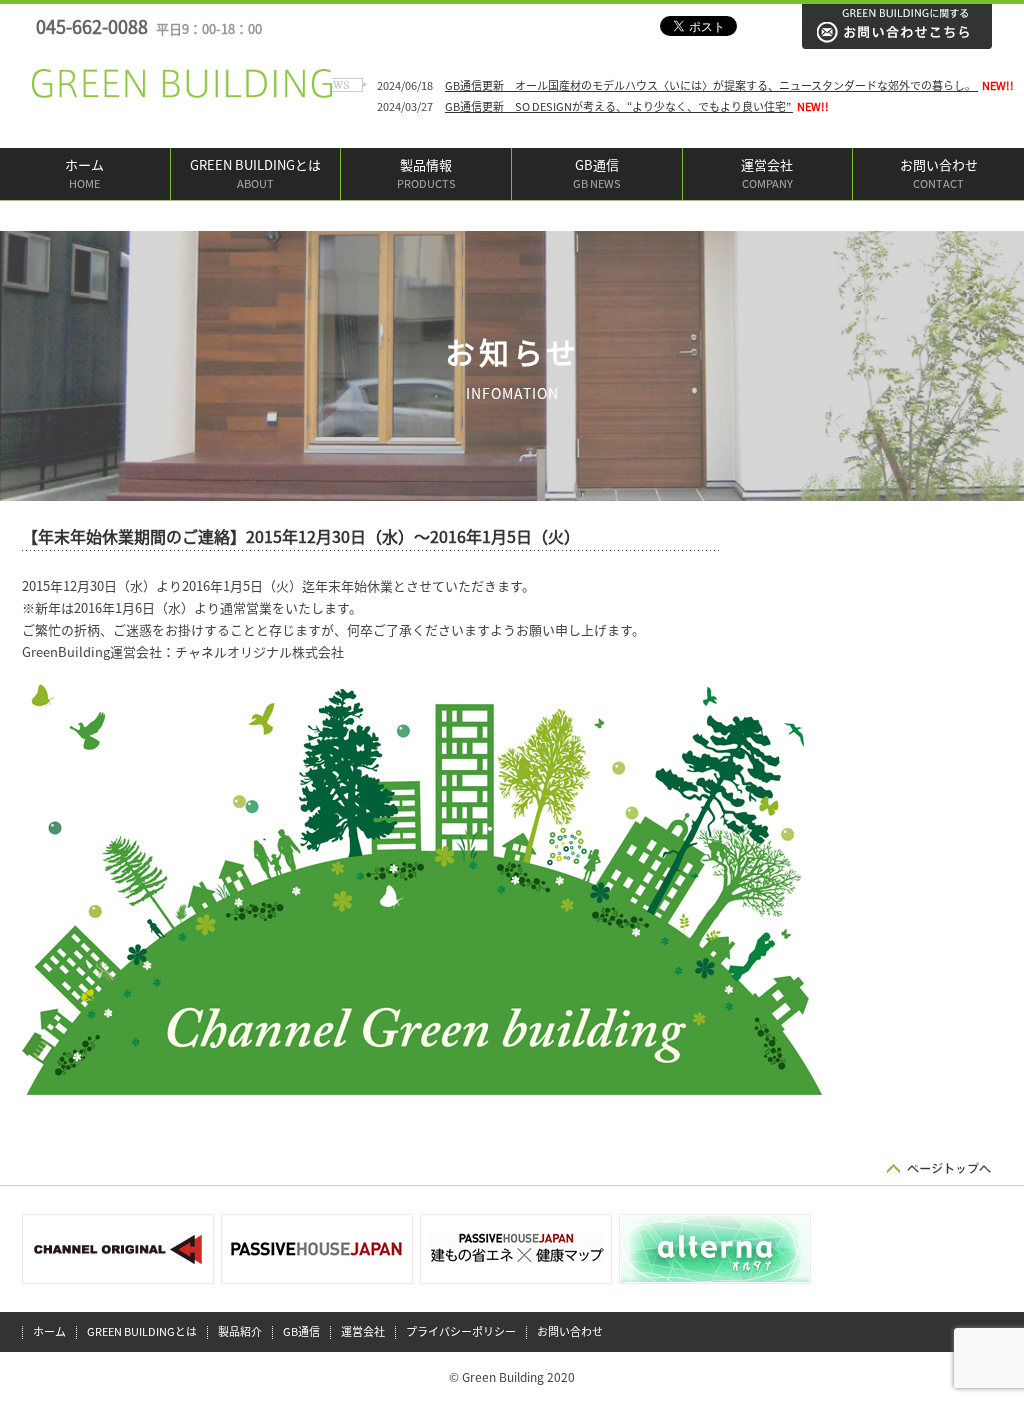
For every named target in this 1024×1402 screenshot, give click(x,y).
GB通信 (597, 174)
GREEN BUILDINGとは (255, 174)
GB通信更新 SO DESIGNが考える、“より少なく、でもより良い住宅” (619, 106)
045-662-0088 (149, 27)
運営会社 (767, 174)
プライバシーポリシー (461, 1331)
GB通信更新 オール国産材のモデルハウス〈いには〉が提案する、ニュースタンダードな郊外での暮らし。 (711, 85)
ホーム (84, 174)
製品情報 (426, 174)
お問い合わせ (939, 174)
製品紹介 (240, 1331)
